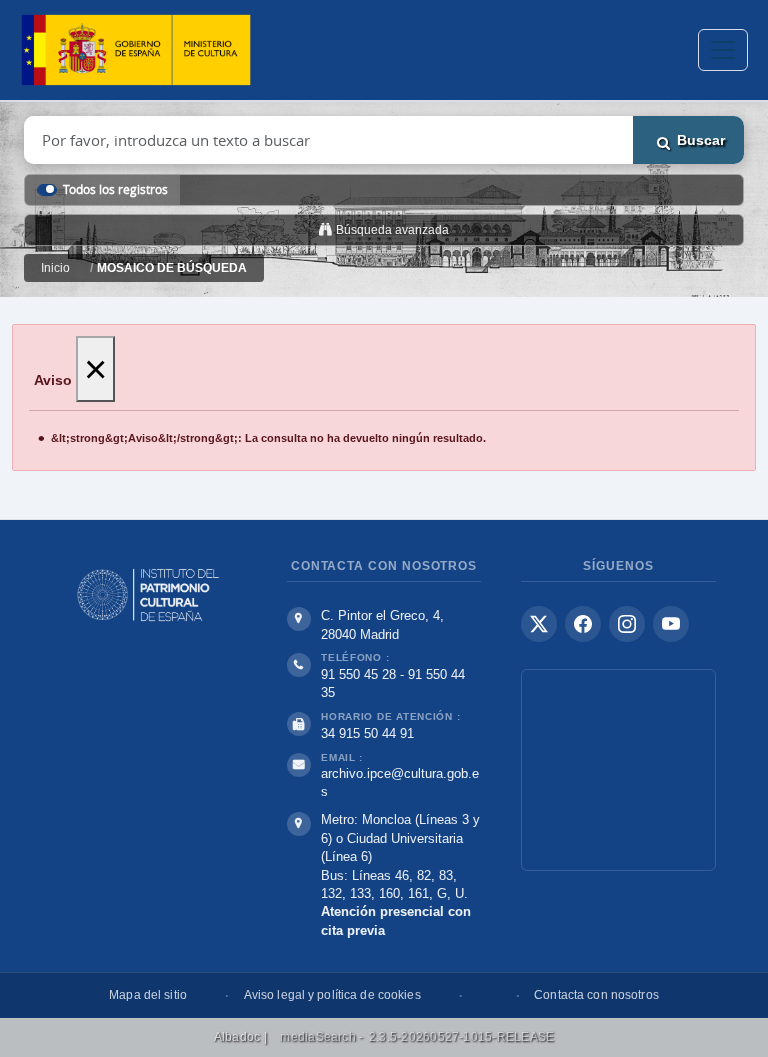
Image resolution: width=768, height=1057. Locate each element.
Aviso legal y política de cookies (332, 995)
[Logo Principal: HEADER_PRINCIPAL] (136, 50)
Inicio (55, 268)
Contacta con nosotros (596, 995)
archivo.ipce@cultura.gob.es (400, 782)
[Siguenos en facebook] (583, 624)
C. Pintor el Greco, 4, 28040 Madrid (382, 625)
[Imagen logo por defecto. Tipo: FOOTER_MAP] (618, 770)
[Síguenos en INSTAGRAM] (627, 624)
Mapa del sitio (148, 995)
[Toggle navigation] (723, 50)
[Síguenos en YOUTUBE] (671, 624)
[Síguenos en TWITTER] (539, 624)
